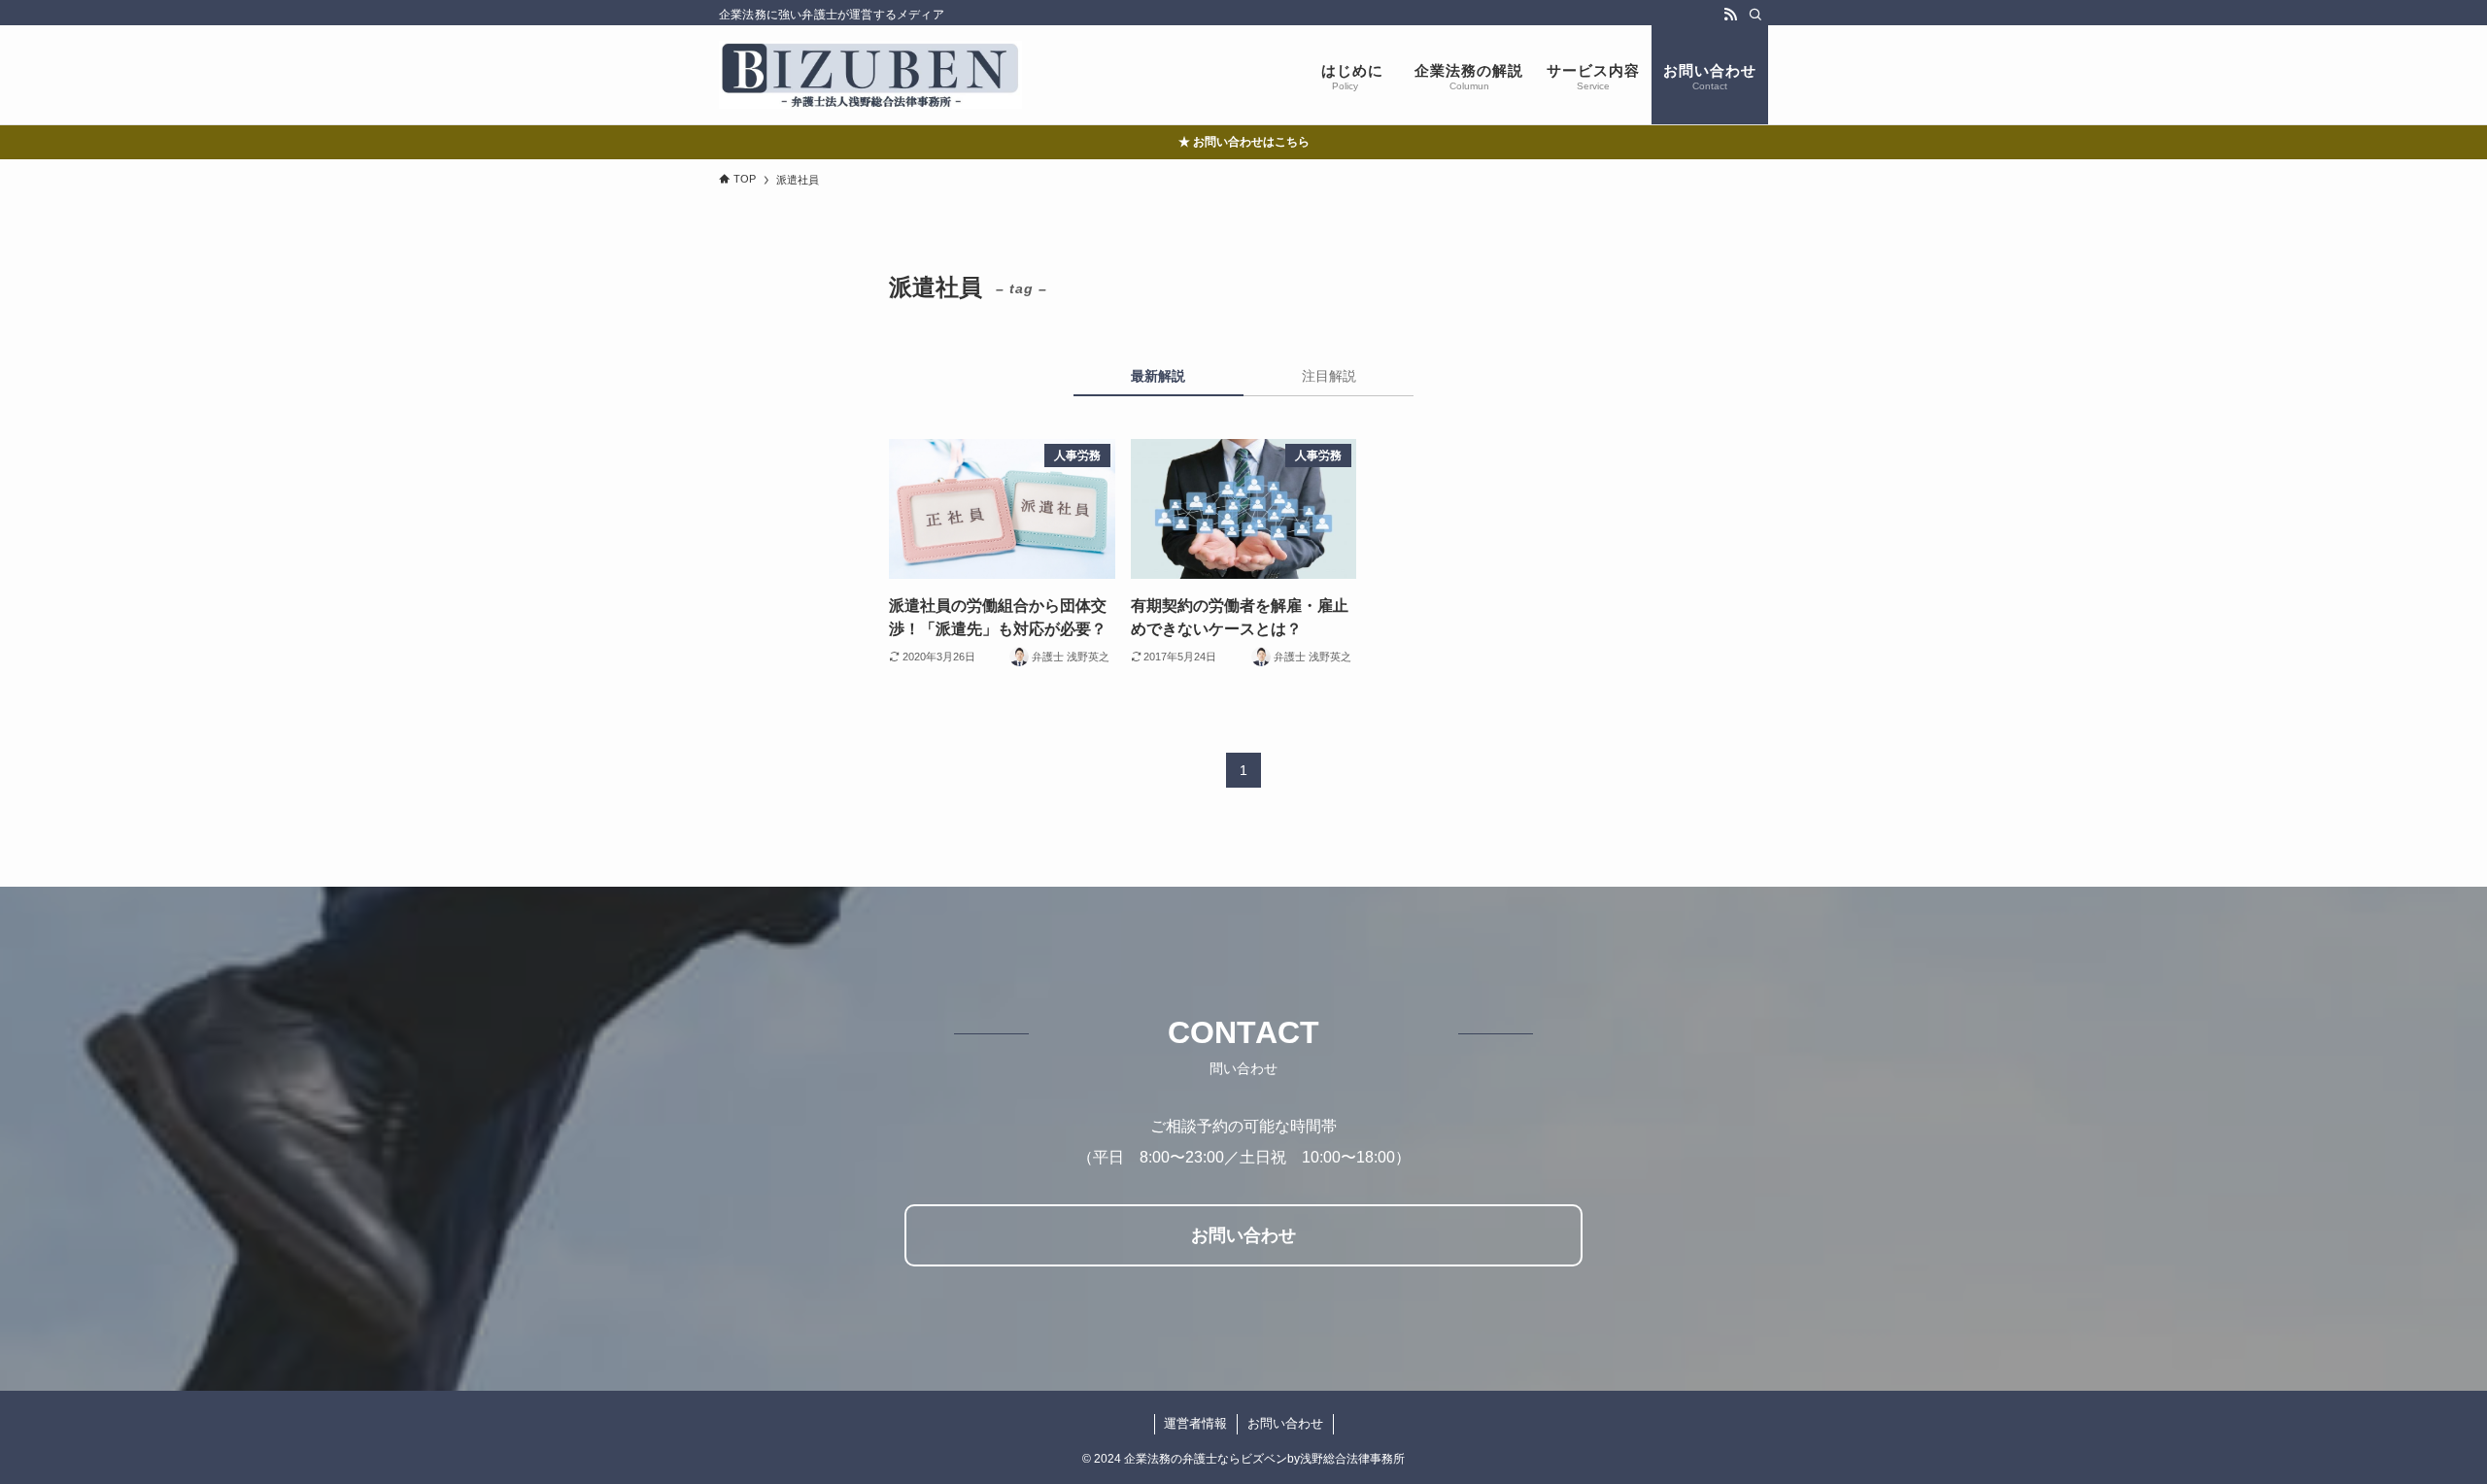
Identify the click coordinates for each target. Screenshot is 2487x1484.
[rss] (1730, 15)
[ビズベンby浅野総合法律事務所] (870, 75)
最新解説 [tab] (1158, 376)
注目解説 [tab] (1329, 376)
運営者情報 (1195, 1423)
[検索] (1755, 15)
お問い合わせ (1285, 1423)
